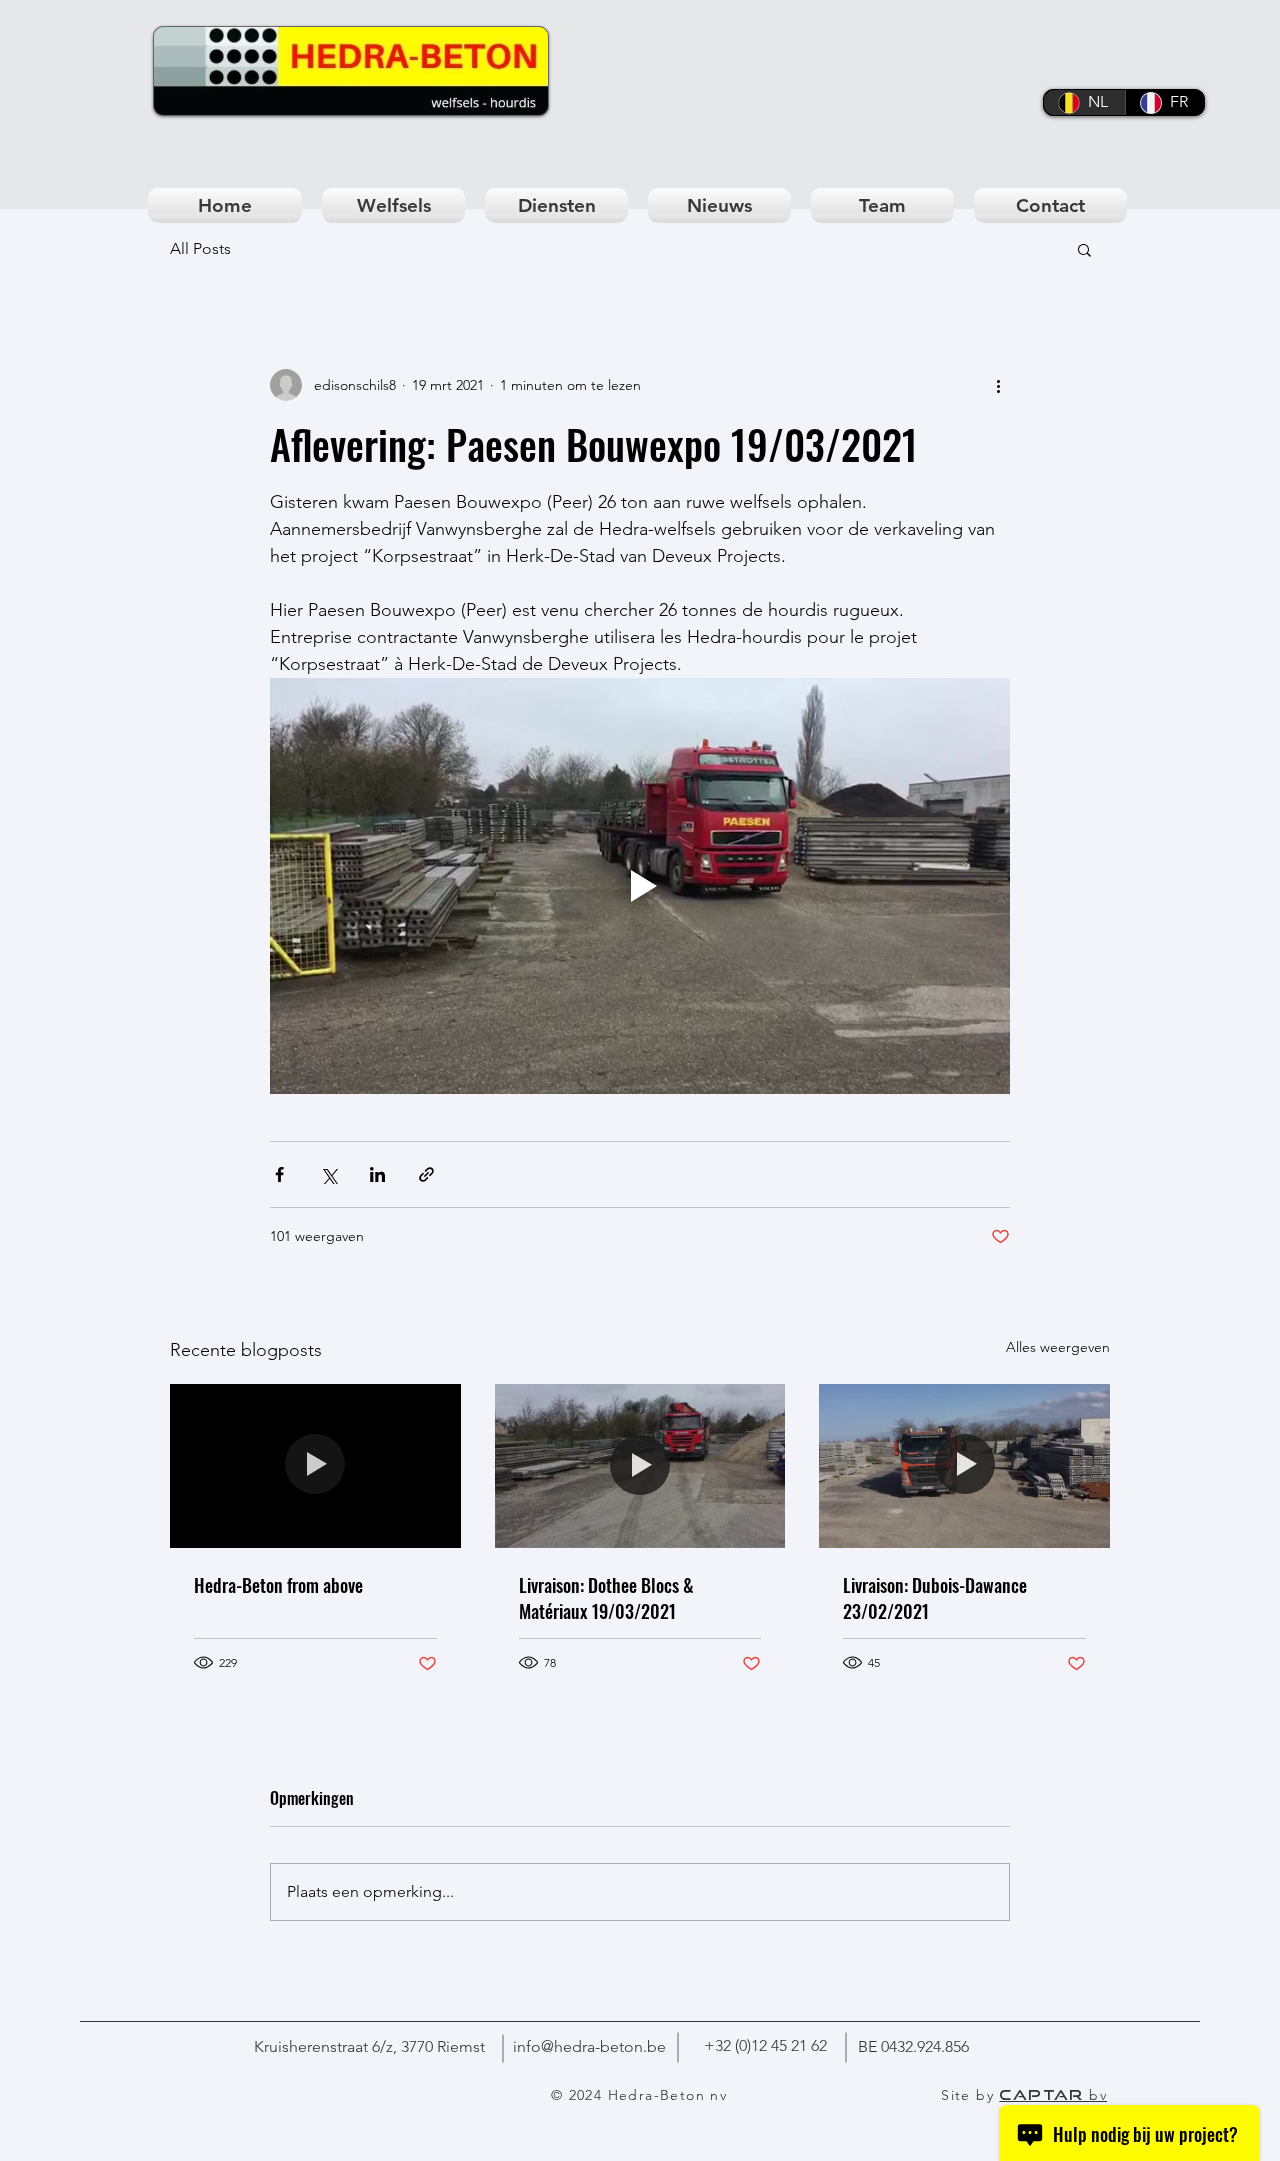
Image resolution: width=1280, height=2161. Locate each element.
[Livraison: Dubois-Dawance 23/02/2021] (964, 1465)
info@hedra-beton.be (589, 2046)
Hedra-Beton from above (278, 1585)
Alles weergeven (1058, 1347)
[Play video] (640, 886)
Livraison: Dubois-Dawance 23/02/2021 (935, 1598)
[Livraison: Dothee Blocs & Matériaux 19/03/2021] (640, 1466)
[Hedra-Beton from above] (315, 1465)
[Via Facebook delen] (279, 1174)
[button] (1084, 249)
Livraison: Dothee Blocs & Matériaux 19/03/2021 (606, 1598)
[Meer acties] (998, 385)
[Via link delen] (426, 1174)
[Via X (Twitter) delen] (328, 1174)
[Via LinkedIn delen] (377, 1174)
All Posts (200, 248)
